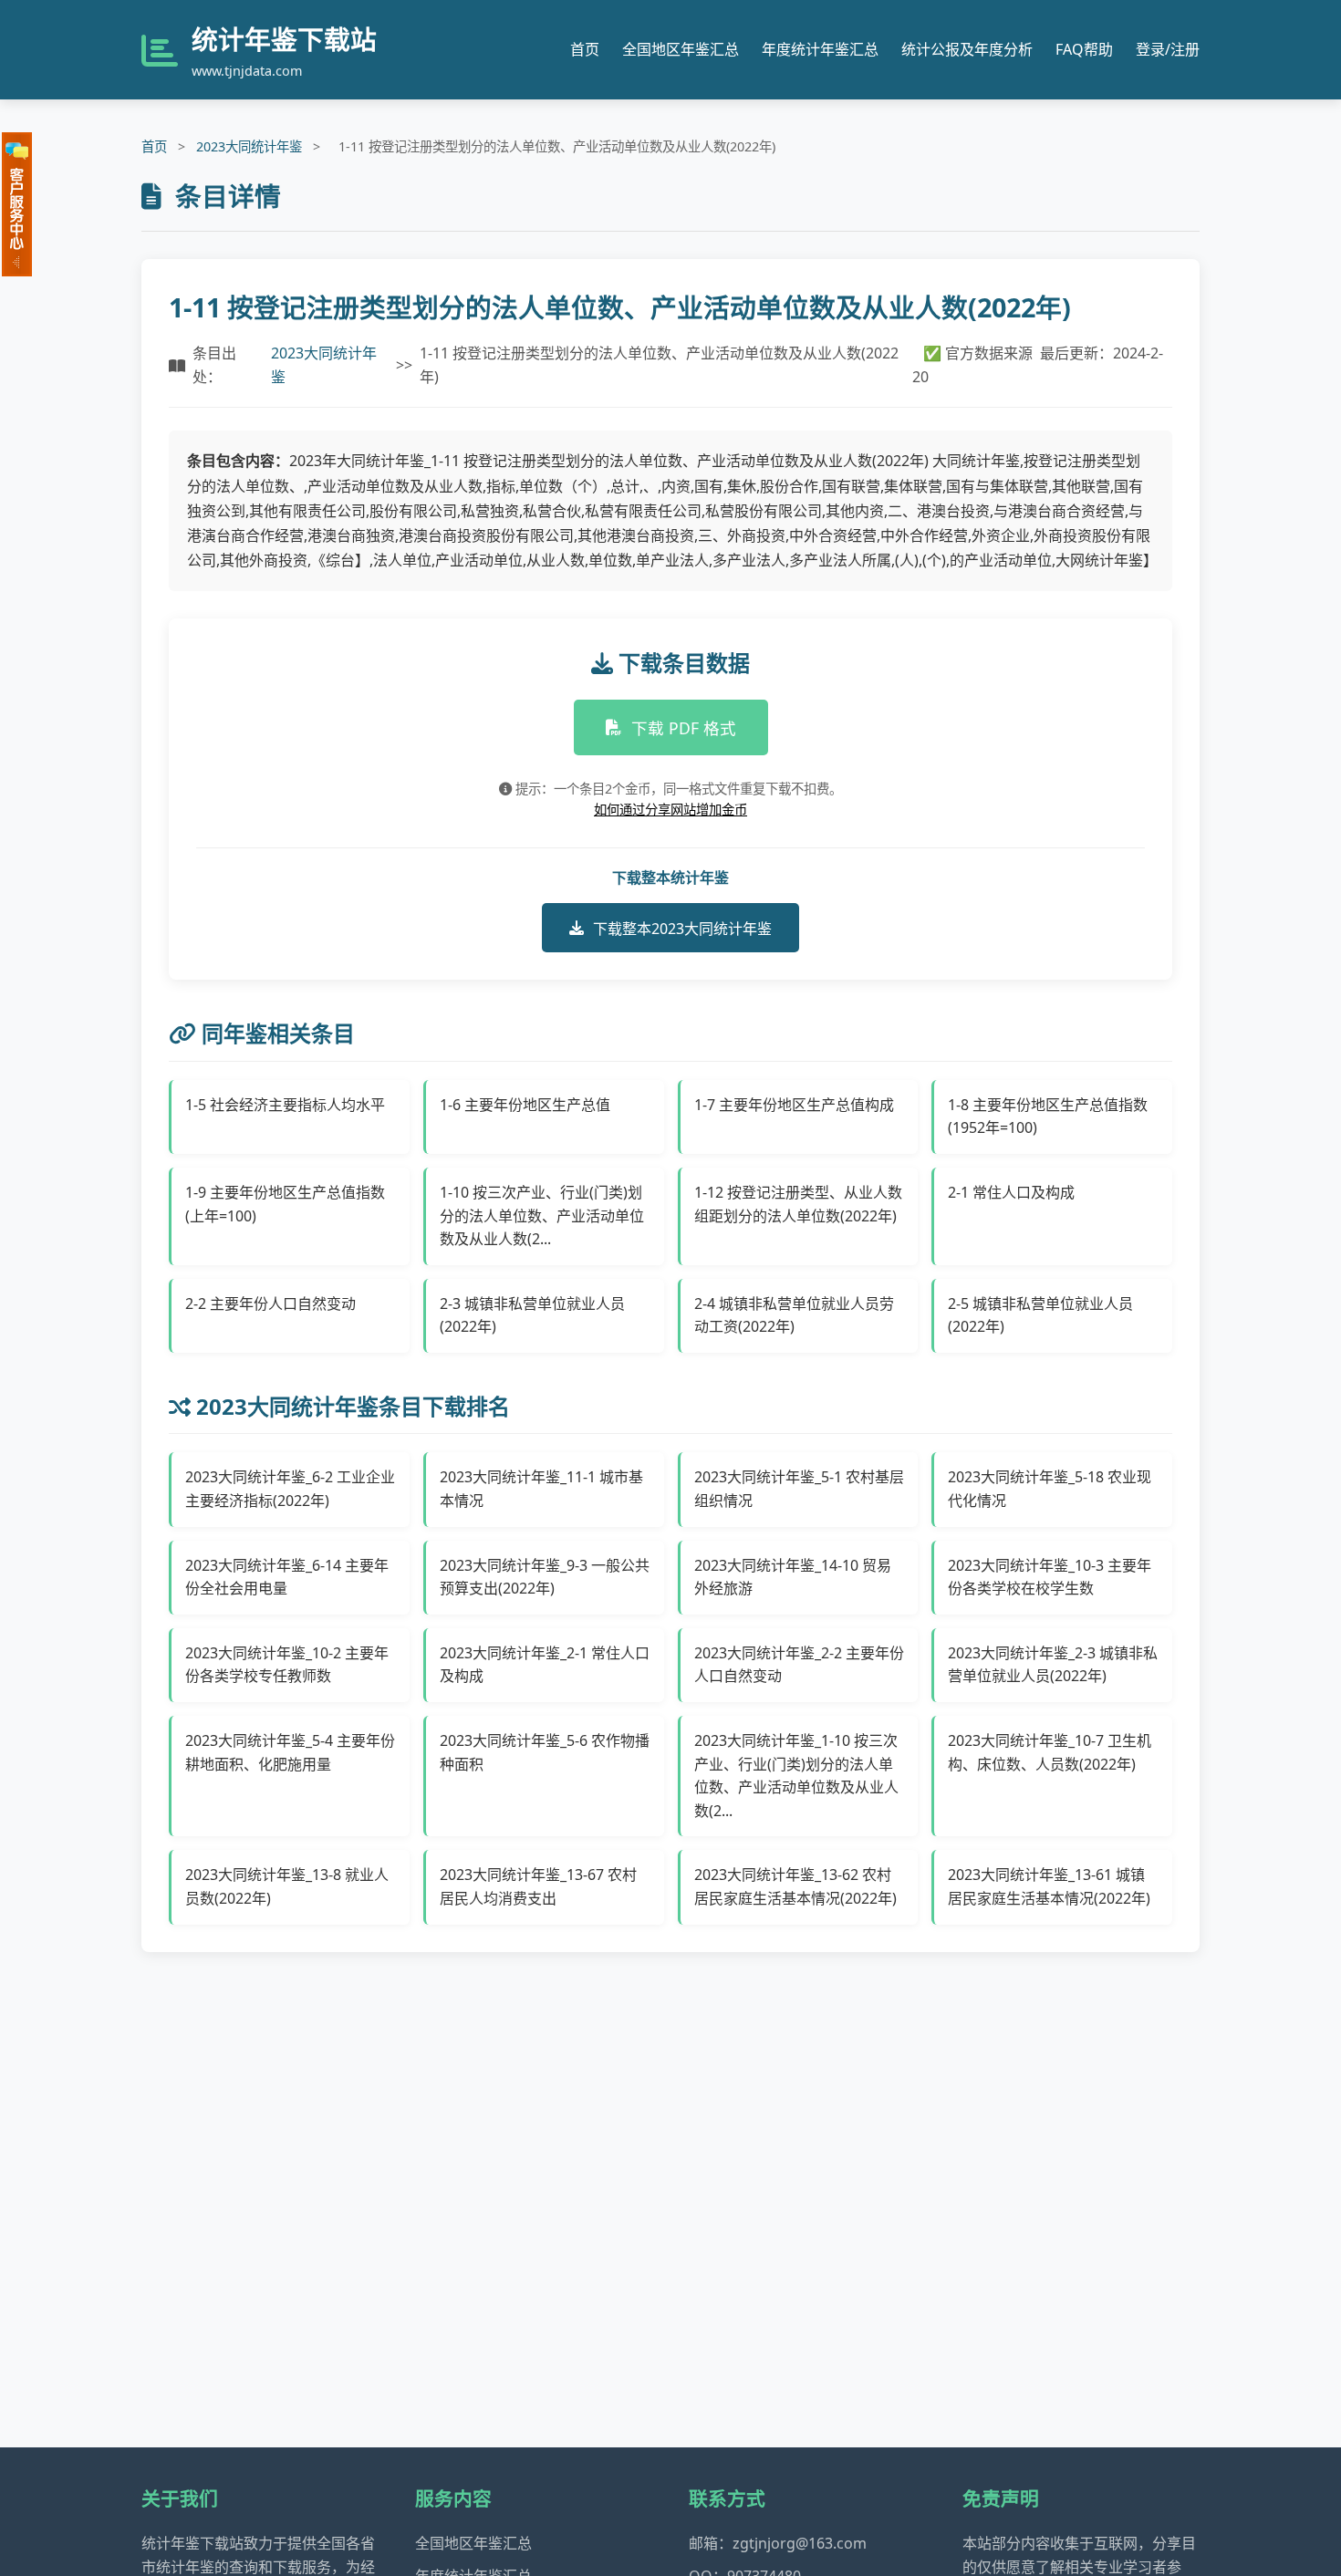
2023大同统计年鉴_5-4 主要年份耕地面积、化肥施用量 (290, 1752)
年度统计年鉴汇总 (820, 49)
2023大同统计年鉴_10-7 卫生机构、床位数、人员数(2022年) (1050, 1752)
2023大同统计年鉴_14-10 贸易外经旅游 (793, 1577)
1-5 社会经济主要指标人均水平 (285, 1105)
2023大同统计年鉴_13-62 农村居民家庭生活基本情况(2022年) (795, 1886)
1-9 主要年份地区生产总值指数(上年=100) (285, 1204)
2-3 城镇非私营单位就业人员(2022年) (532, 1315)
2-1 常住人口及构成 (1011, 1192)
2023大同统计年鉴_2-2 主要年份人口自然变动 (799, 1665)
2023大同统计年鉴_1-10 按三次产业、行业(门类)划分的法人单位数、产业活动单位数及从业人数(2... (796, 1776)
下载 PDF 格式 (684, 728)
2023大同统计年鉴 (249, 146)
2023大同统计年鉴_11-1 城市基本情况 (541, 1489)
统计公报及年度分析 (967, 49)
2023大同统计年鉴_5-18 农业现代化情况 (1050, 1489)
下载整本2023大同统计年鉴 (682, 929)
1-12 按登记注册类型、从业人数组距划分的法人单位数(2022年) (798, 1204)
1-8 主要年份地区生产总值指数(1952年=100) (1048, 1117)
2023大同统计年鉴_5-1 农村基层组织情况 (799, 1489)
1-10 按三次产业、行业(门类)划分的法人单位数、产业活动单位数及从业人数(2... (542, 1215)
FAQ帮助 (1084, 49)
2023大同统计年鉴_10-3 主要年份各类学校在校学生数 (1050, 1577)
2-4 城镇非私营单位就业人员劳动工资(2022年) (794, 1315)
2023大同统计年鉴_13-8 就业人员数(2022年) (287, 1886)
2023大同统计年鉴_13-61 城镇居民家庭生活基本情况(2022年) (1049, 1886)
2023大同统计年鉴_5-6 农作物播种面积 (545, 1752)
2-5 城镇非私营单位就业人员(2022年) (1040, 1315)
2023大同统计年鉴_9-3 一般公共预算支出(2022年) (545, 1577)
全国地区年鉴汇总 (681, 49)
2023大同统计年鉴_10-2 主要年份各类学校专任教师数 (287, 1665)
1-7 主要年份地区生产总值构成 (794, 1105)
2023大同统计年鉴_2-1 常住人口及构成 (545, 1665)
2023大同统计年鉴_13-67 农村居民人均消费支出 (538, 1886)
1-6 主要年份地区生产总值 (525, 1105)
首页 (585, 49)
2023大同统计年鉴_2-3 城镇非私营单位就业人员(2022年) (1053, 1665)
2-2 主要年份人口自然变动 (270, 1304)
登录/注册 (1168, 49)
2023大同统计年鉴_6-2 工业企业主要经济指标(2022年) (290, 1489)
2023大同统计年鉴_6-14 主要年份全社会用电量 (287, 1577)
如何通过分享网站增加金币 (670, 810)
